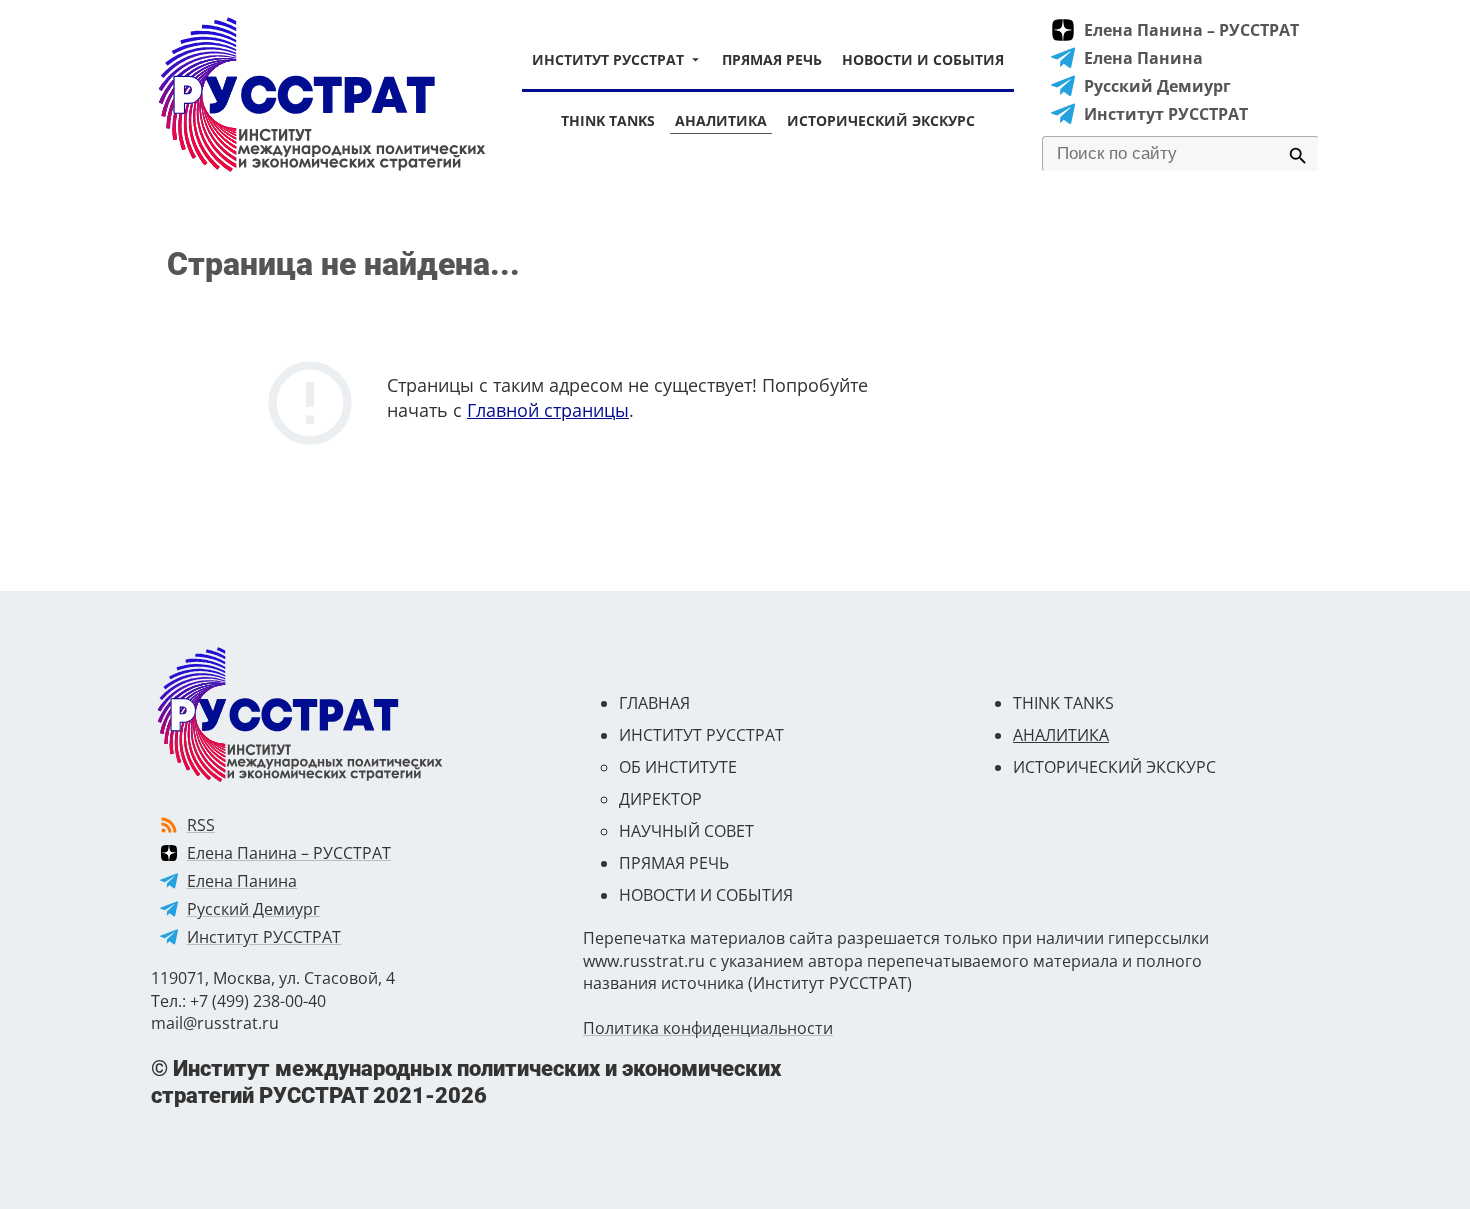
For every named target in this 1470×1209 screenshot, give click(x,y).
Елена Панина (1143, 58)
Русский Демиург (1157, 86)
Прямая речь (772, 59)
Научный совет (686, 831)
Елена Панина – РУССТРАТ (1191, 30)
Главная (654, 703)
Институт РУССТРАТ (608, 59)
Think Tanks (608, 120)
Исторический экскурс (881, 120)
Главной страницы (548, 410)
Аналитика (721, 120)
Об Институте (678, 767)
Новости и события (923, 59)
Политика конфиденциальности (708, 1028)
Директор (660, 799)
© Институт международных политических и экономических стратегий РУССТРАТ (466, 1081)
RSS (201, 825)
